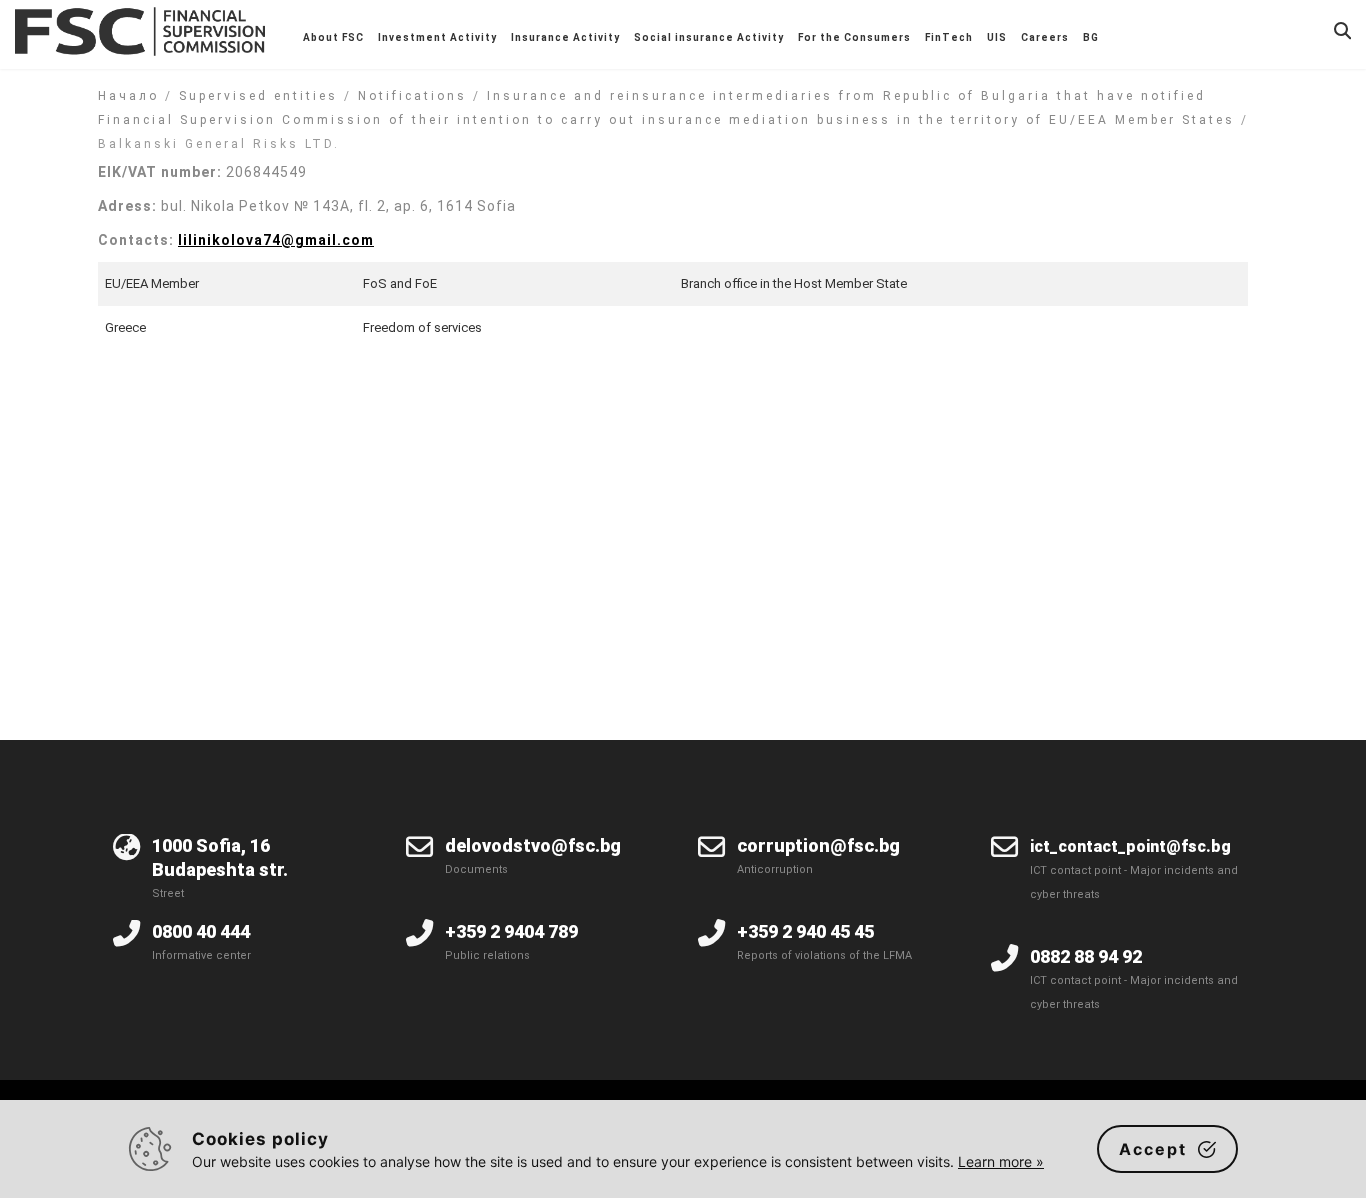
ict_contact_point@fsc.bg (1130, 846)
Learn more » (1001, 1161)
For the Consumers (854, 37)
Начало (128, 96)
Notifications (412, 96)
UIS (997, 37)
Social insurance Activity (709, 37)
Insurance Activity (565, 37)
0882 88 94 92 (1086, 956)
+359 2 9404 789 (511, 931)
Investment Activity (437, 37)
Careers (1045, 37)
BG (1091, 37)
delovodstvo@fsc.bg (533, 845)
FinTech (949, 37)
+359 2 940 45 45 (805, 931)
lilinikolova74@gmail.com (276, 240)
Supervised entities (258, 96)
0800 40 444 (201, 931)
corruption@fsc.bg (818, 845)
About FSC (333, 37)
